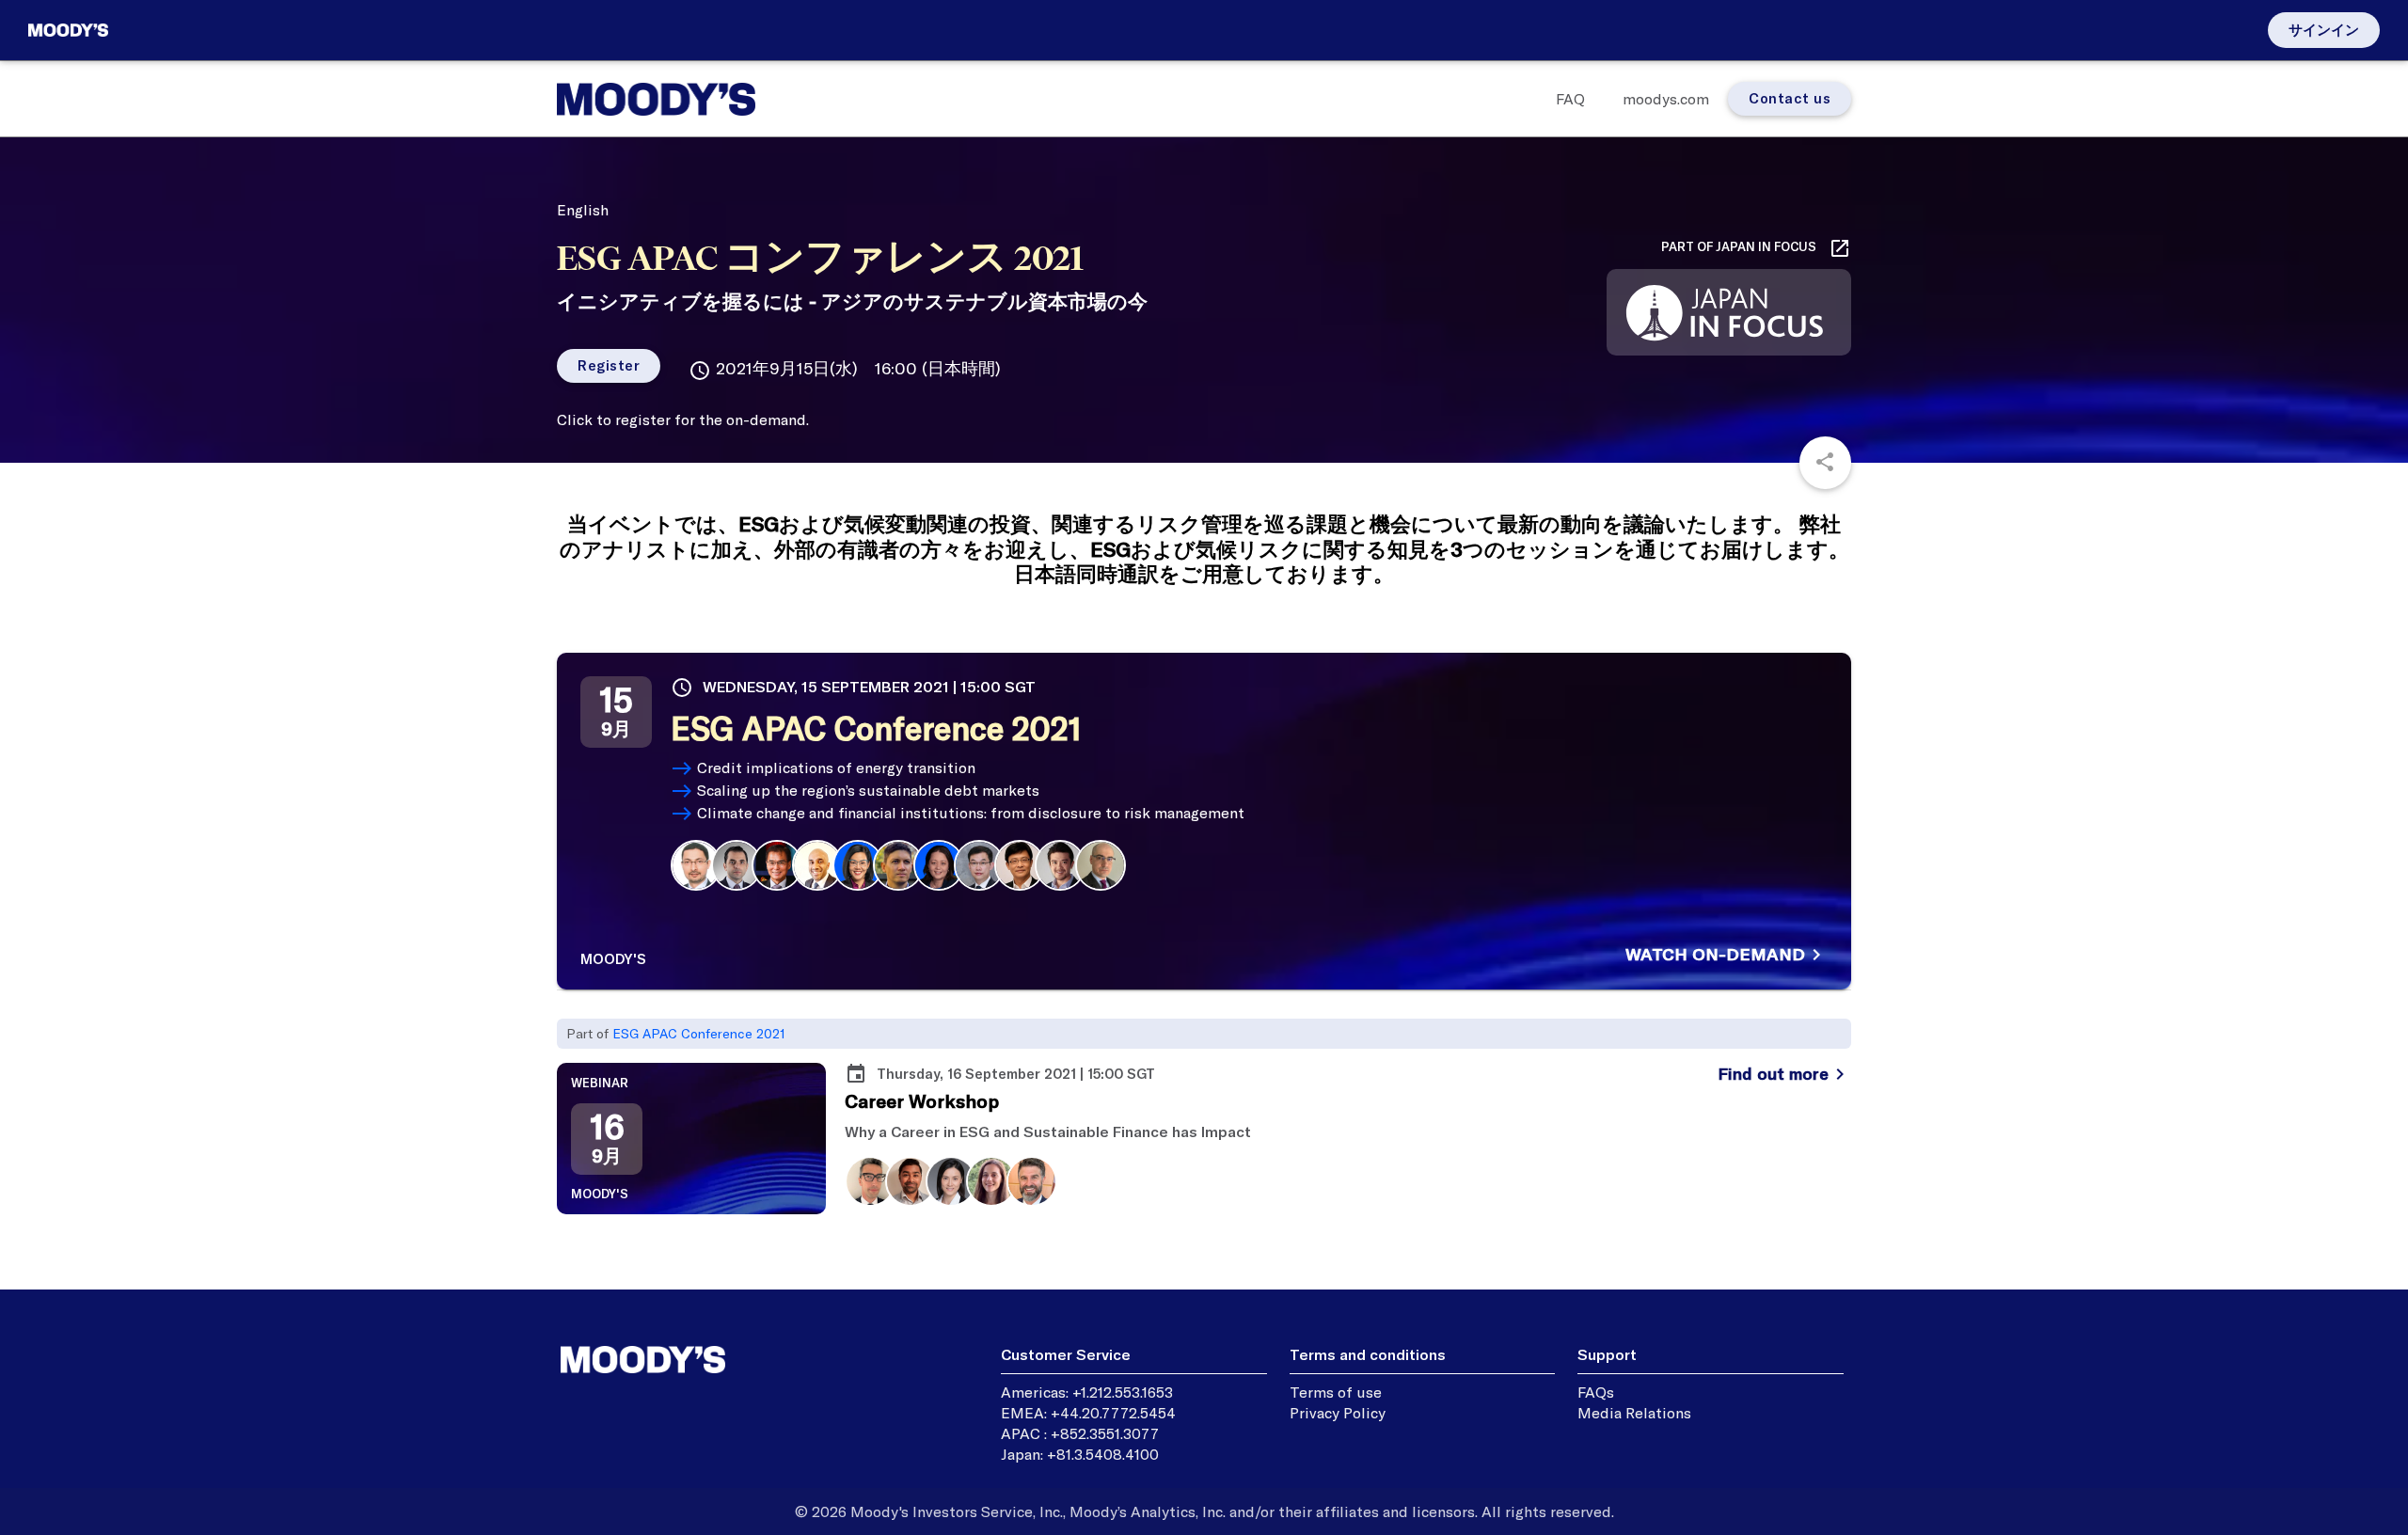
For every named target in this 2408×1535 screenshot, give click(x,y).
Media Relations (1634, 1413)
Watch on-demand (1727, 955)
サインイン (2324, 30)
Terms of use (1336, 1392)
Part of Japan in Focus (1756, 248)
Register (609, 365)
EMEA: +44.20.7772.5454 (1088, 1413)
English (583, 210)
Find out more (1784, 1074)
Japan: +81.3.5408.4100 (1080, 1454)
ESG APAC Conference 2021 (699, 1034)
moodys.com (1666, 99)
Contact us (1790, 98)
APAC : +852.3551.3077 (1080, 1433)
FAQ (1570, 99)
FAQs (1596, 1392)
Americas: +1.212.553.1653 (1087, 1392)
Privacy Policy (1338, 1413)
